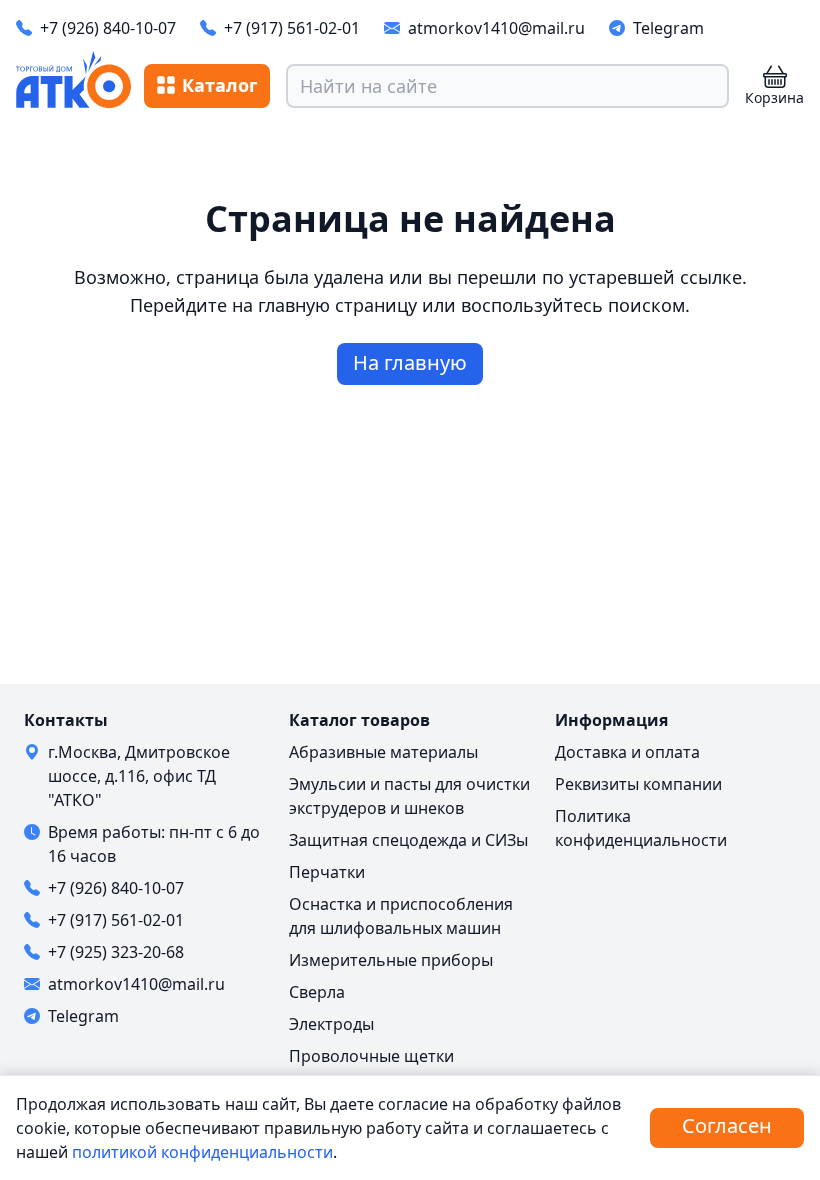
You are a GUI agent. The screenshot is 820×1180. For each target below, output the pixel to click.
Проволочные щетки (371, 1056)
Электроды (331, 1024)
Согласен (727, 1125)
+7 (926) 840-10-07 (108, 28)
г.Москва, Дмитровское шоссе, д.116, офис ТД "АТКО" (139, 776)
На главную (410, 362)
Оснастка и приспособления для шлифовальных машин (401, 916)
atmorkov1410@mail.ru (496, 28)
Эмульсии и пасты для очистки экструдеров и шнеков (409, 796)
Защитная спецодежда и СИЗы (408, 840)
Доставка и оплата (627, 752)
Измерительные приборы (391, 960)
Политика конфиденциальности (641, 828)
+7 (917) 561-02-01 (292, 28)
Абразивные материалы (383, 752)
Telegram (668, 28)
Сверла (317, 992)
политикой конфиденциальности (202, 1152)
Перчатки (327, 872)
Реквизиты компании (638, 784)
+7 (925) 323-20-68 (116, 952)
